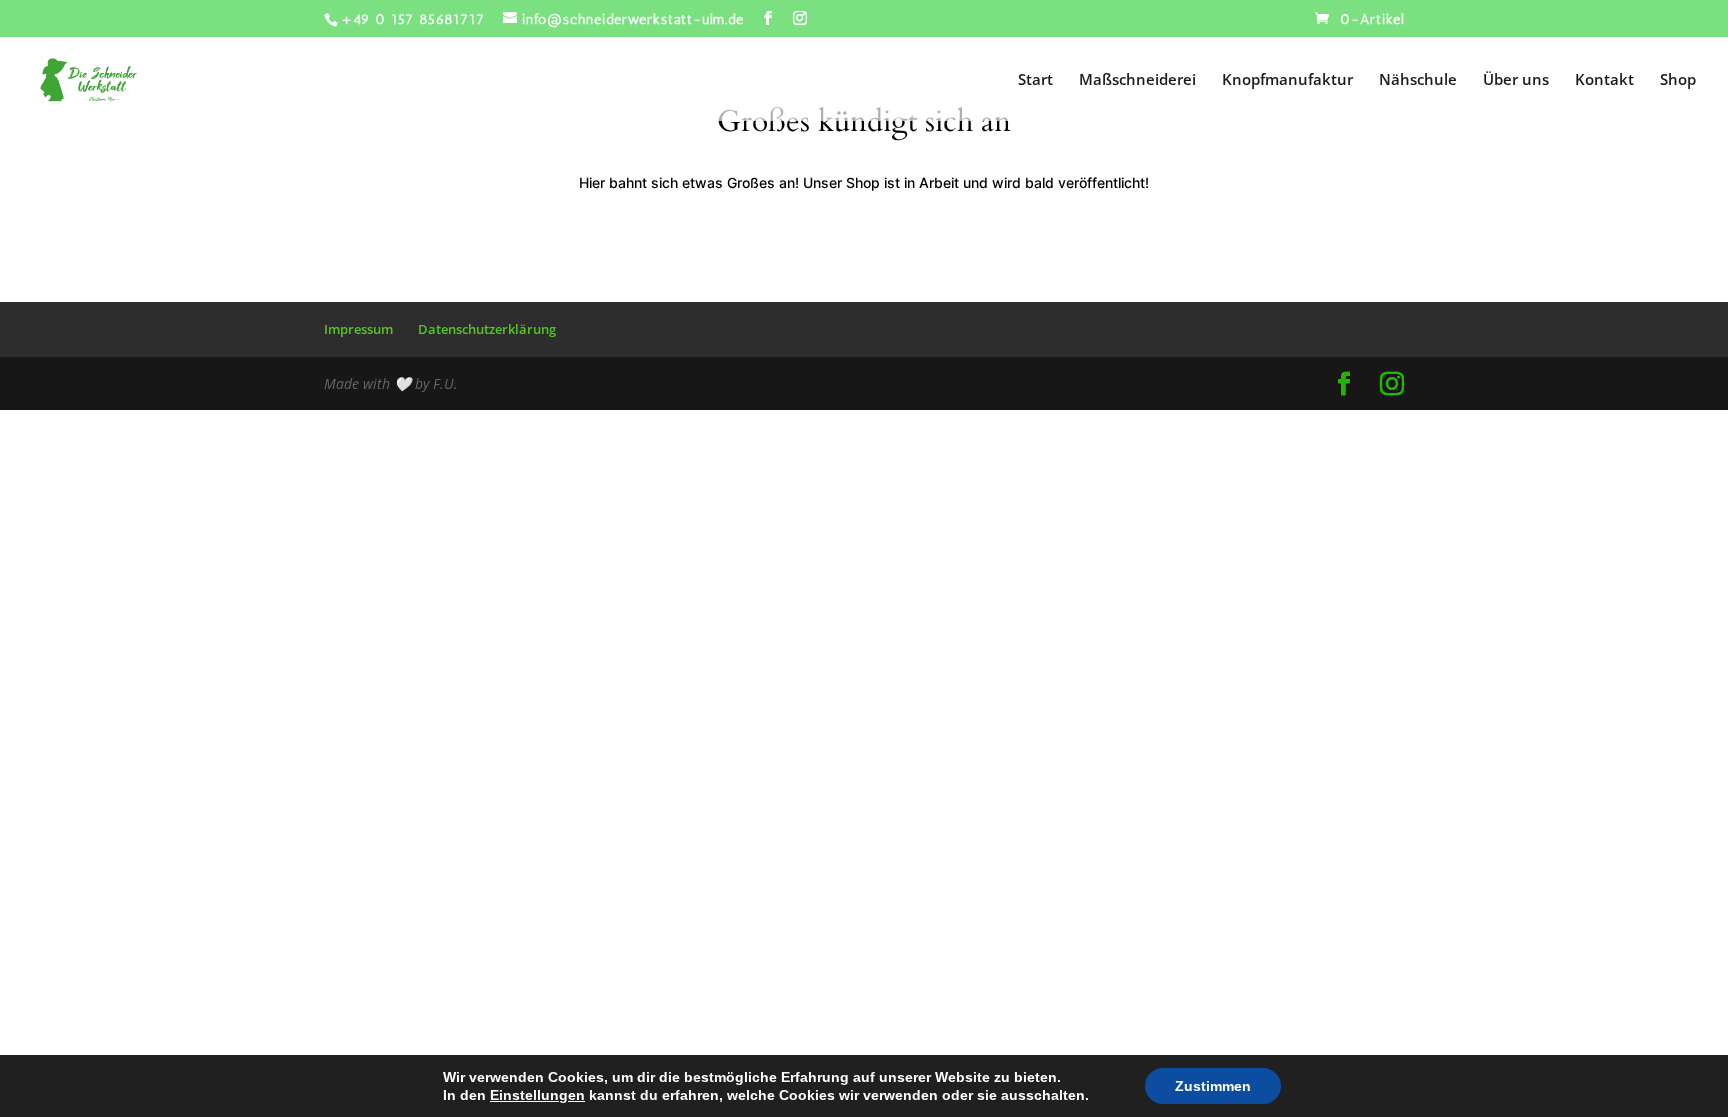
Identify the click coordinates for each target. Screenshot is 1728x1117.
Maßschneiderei (1137, 80)
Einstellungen (537, 1095)
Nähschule (1418, 80)
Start (1035, 80)
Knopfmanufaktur (1287, 80)
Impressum (358, 329)
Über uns (1516, 80)
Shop (1678, 80)
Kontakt (1604, 80)
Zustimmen (1213, 1086)
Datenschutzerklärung (487, 329)
